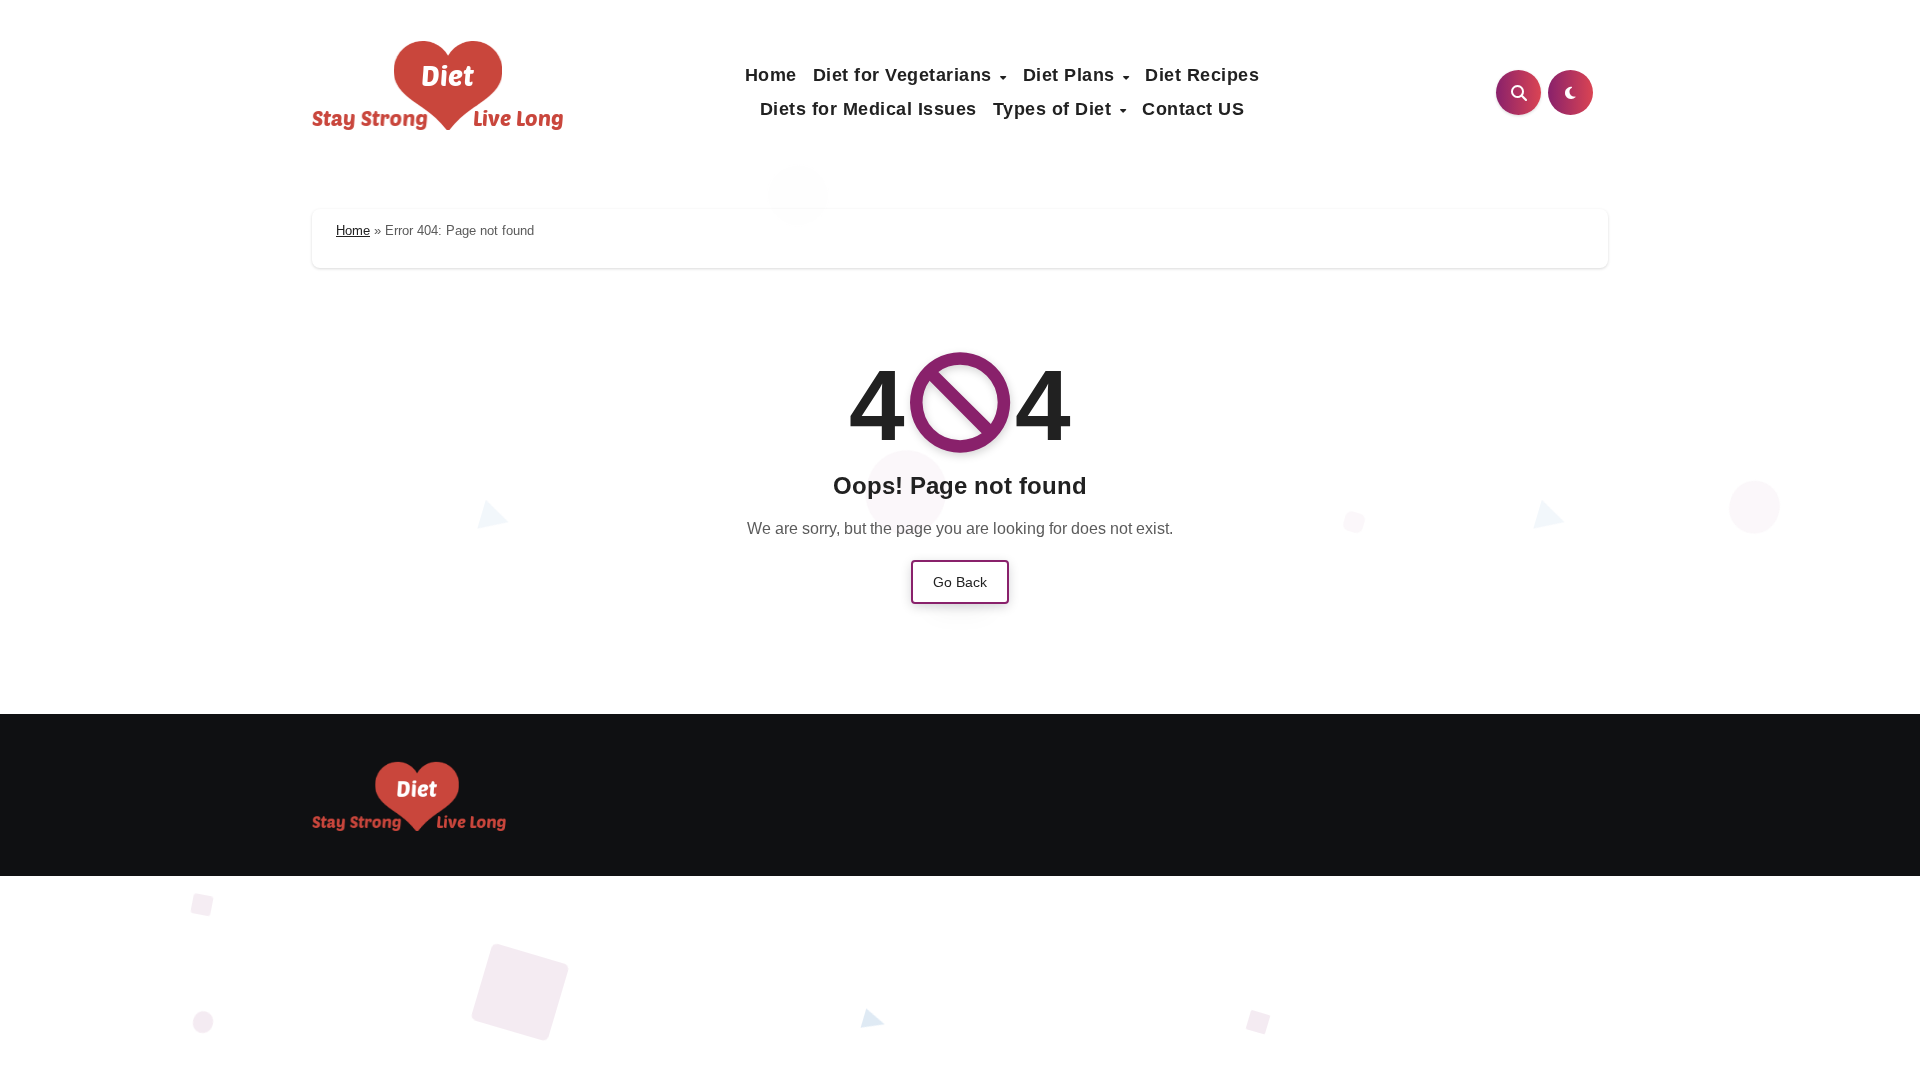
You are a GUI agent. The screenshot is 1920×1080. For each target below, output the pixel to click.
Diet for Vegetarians (905, 75)
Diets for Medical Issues (868, 109)
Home (771, 75)
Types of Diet (1055, 109)
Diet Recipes (1202, 75)
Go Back (960, 582)
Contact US (1193, 109)
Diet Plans (1072, 75)
